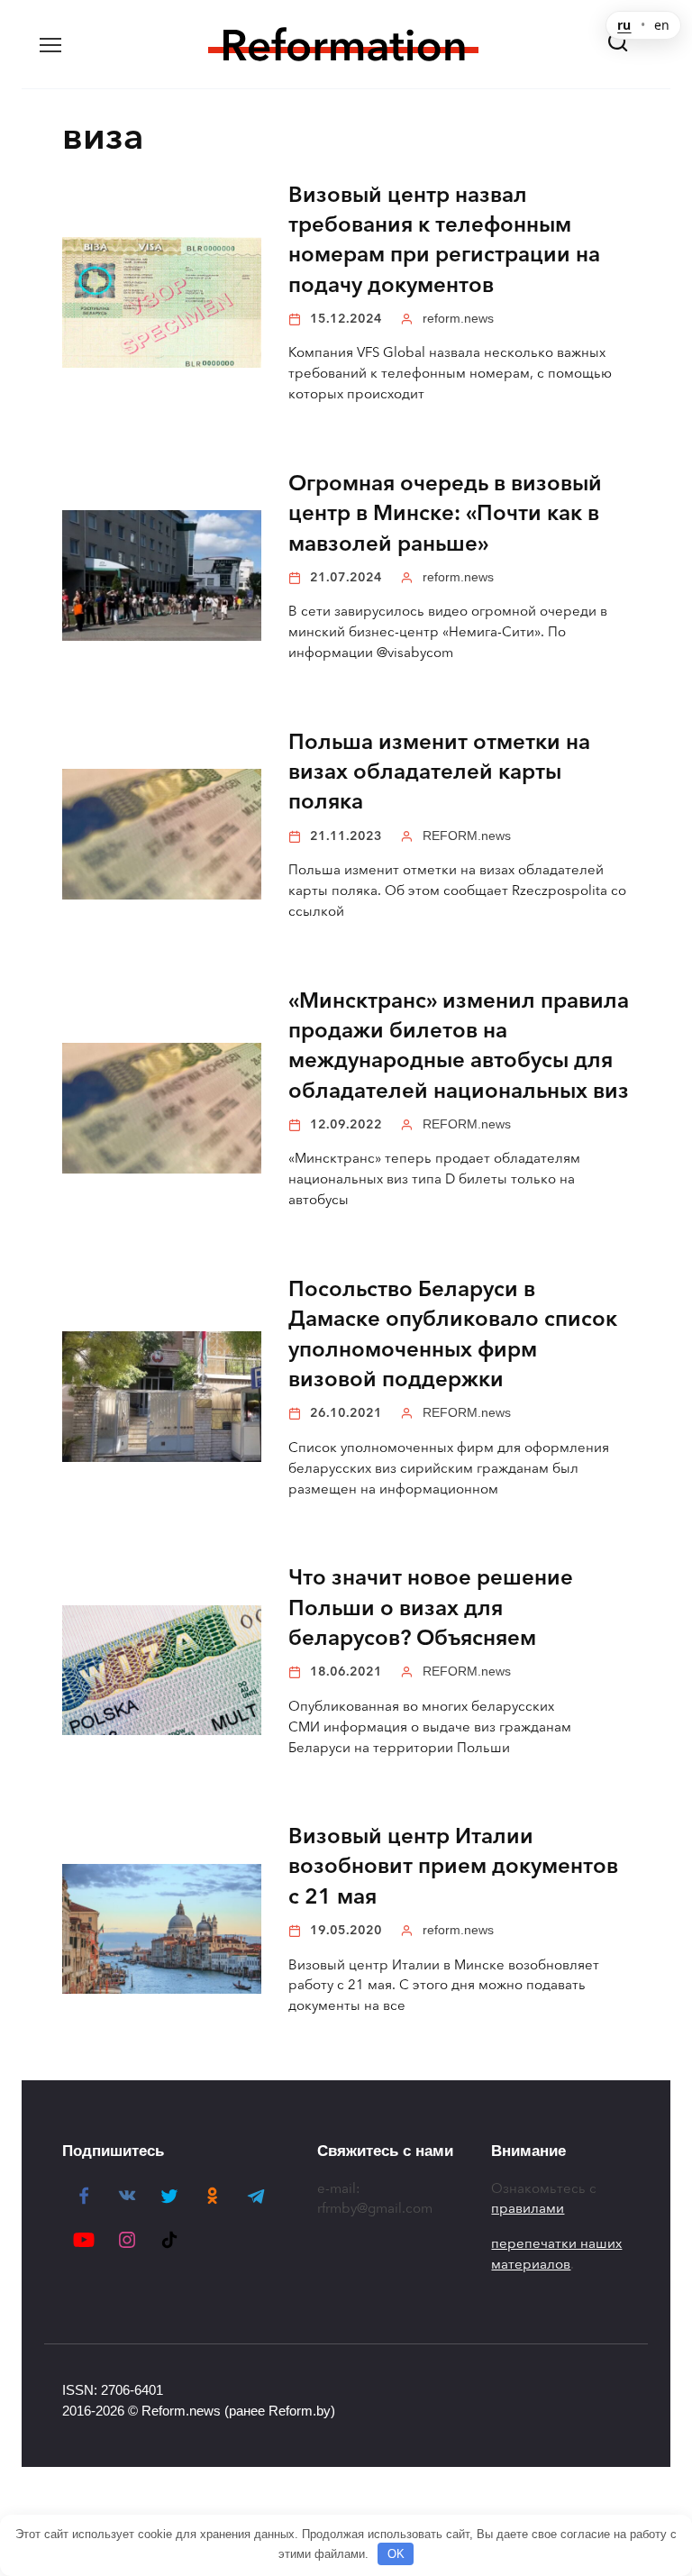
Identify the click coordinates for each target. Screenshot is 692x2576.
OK (396, 2554)
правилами (528, 2208)
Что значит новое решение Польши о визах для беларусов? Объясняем (431, 1608)
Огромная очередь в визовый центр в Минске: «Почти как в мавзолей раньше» (445, 513)
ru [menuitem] (624, 25)
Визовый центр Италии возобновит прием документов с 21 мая (453, 1867)
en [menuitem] (662, 25)
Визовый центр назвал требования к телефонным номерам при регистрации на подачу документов (444, 240)
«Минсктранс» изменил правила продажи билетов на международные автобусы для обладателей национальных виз (459, 1046)
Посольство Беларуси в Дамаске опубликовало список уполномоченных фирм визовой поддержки (453, 1334)
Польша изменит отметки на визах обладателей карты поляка (439, 772)
